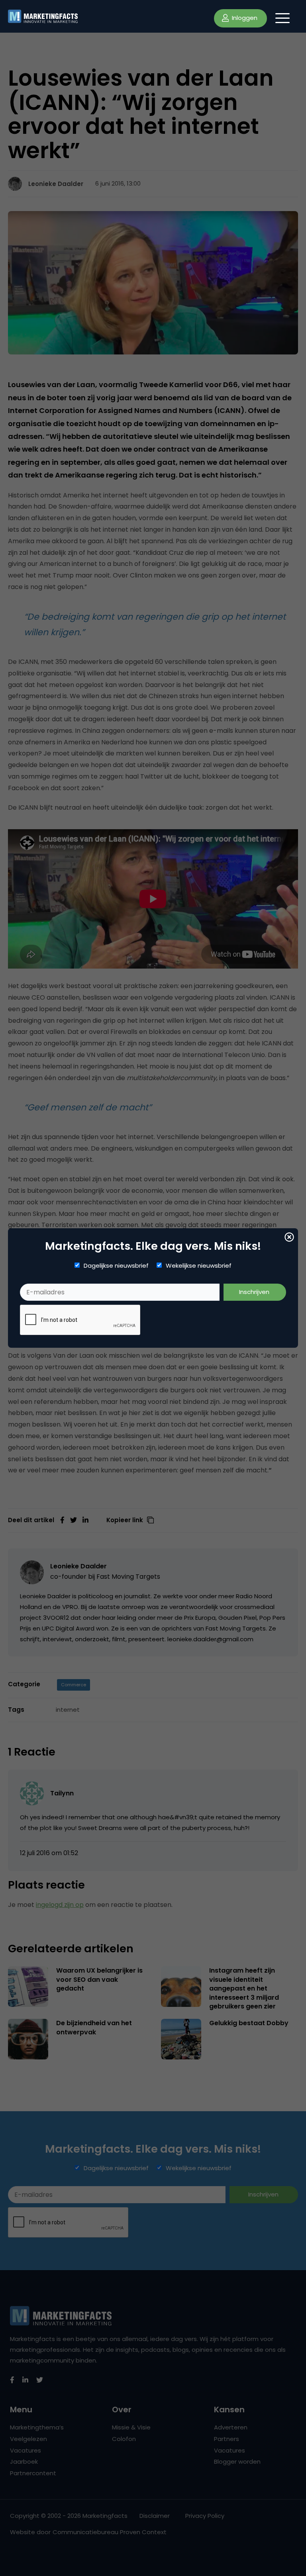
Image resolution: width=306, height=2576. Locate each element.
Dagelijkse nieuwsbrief (116, 1266)
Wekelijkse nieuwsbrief (199, 1266)
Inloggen (244, 18)
